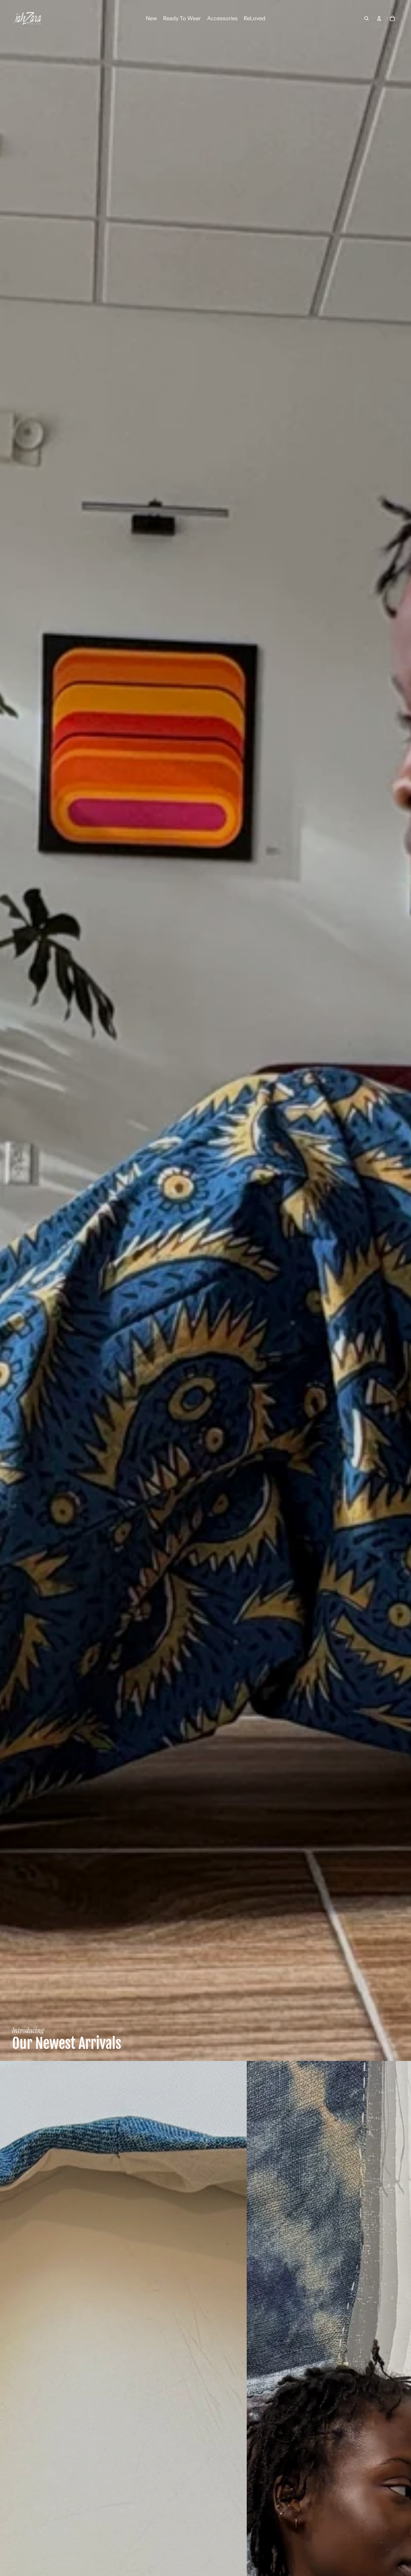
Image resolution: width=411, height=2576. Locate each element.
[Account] (379, 18)
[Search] (366, 18)
